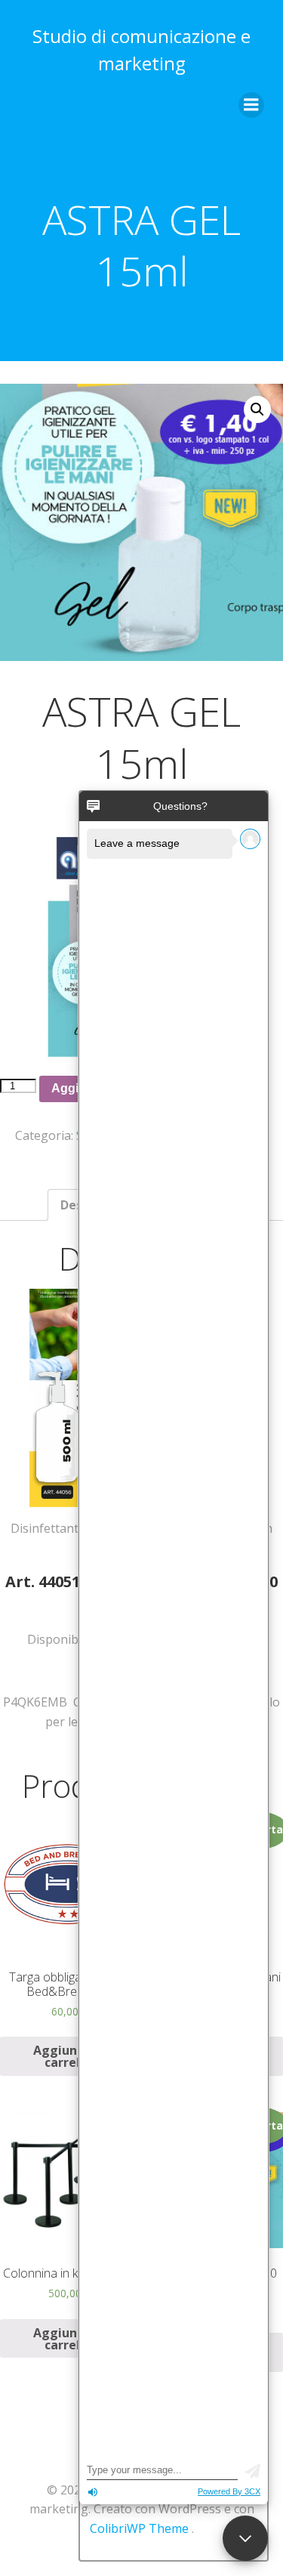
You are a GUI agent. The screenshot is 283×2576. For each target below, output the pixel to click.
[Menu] (251, 105)
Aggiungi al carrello (68, 2056)
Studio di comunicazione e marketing (141, 49)
